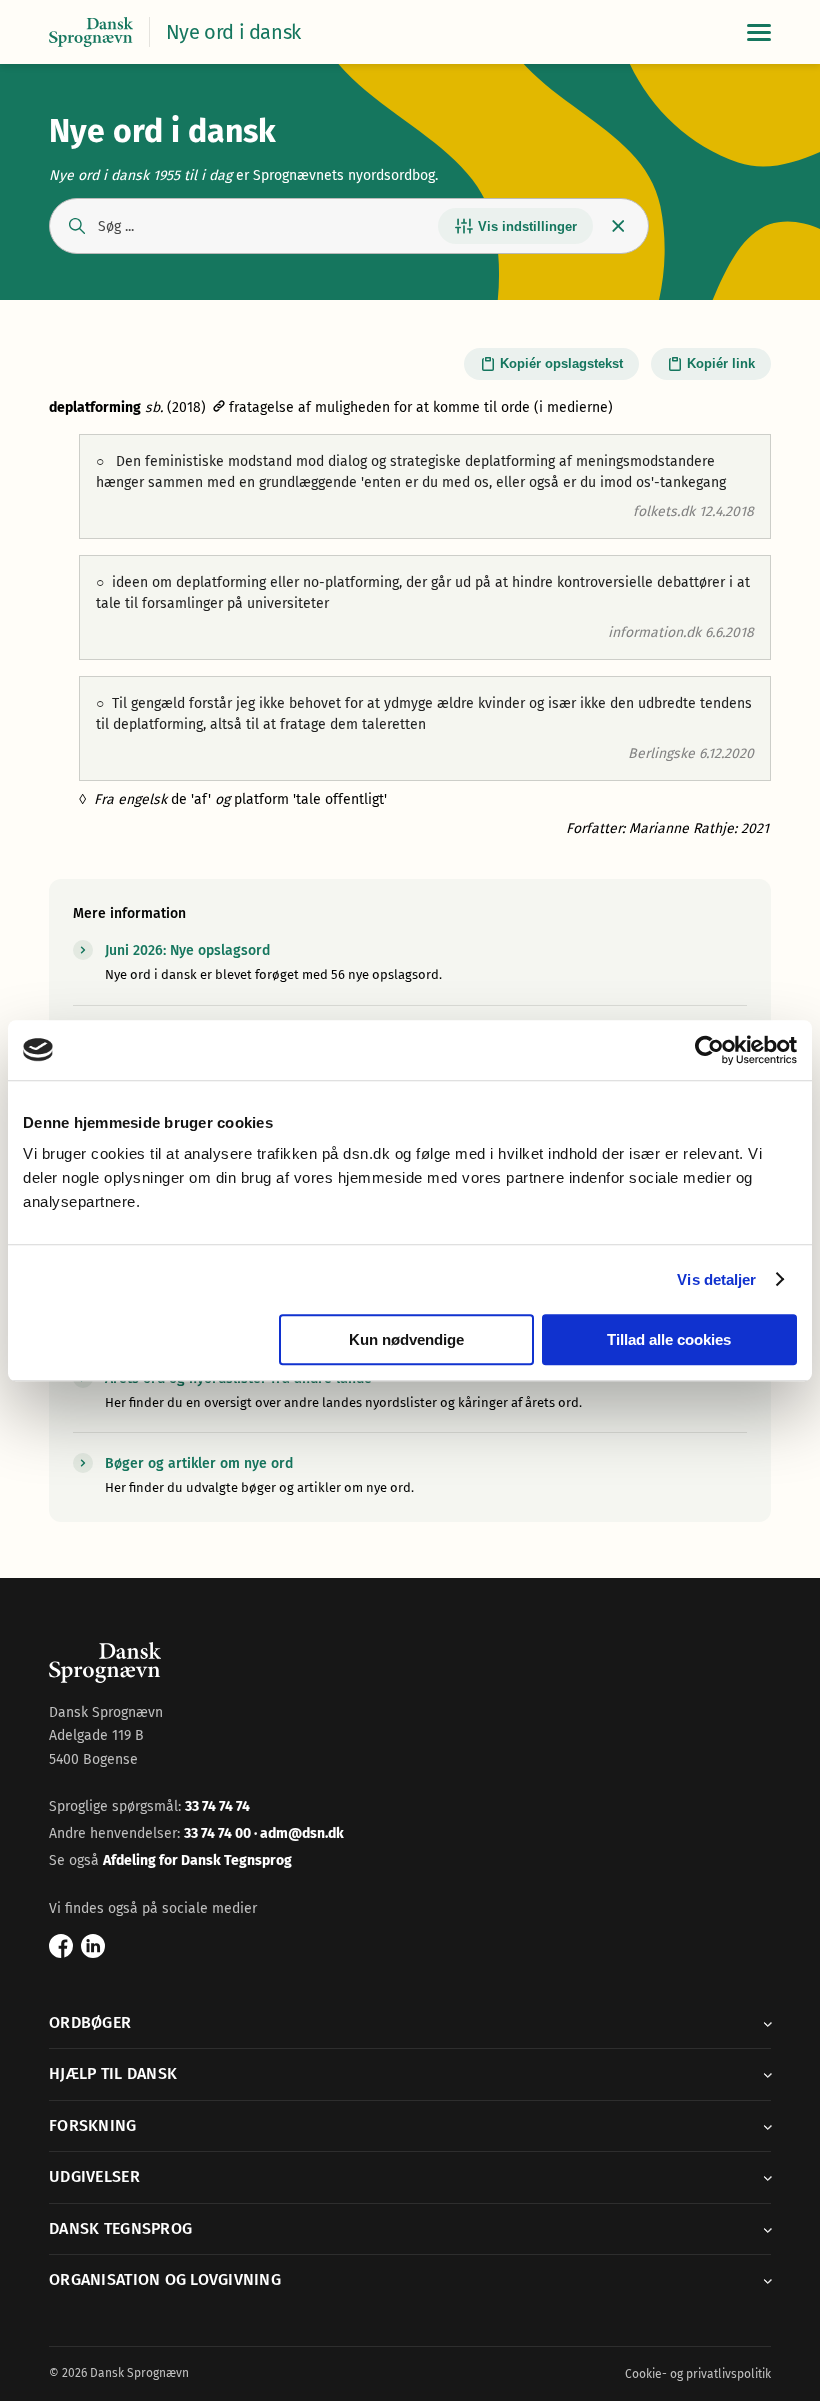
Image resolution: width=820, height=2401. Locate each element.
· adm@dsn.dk (299, 1833)
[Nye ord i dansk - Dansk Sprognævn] (91, 32)
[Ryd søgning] (618, 226)
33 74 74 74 (217, 1806)
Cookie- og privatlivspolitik (698, 2374)
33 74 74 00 (219, 1833)
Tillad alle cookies (669, 1339)
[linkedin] (93, 1946)
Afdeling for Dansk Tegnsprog (197, 1860)
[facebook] (61, 1946)
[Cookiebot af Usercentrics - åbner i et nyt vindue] (709, 1050)
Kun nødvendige (406, 1339)
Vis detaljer (716, 1279)
